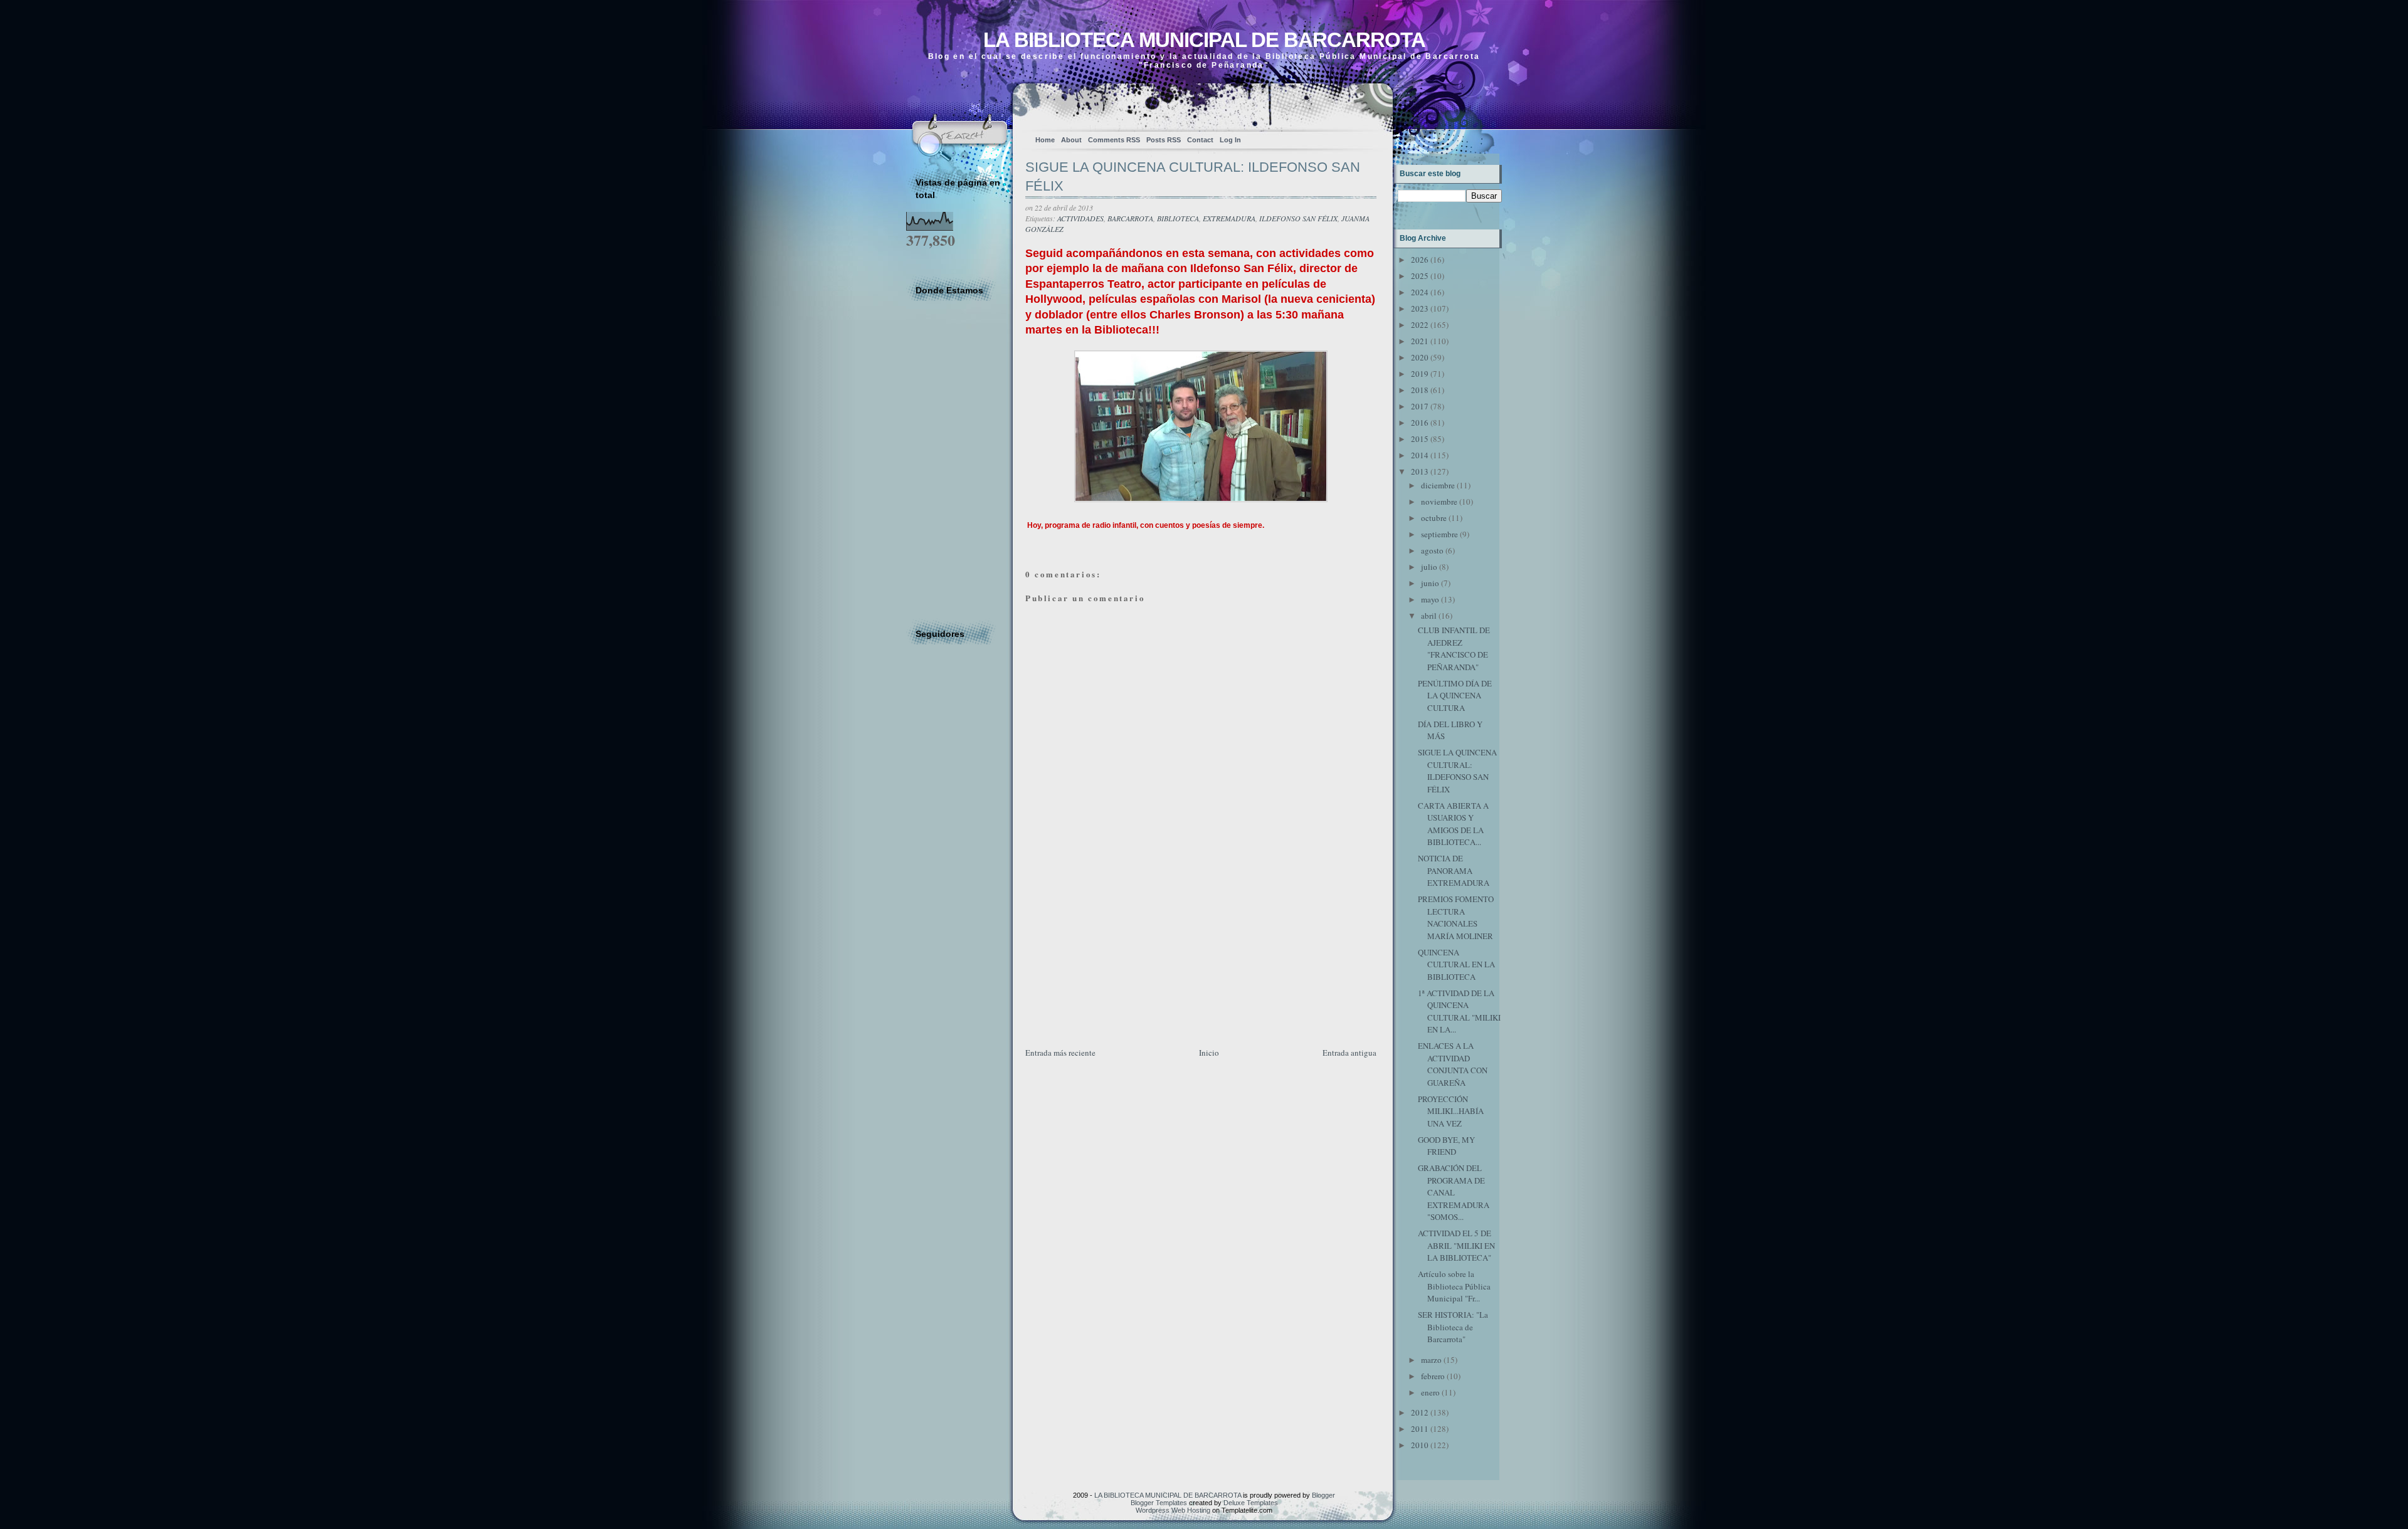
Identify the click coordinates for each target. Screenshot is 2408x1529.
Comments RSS (1114, 140)
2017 (1420, 406)
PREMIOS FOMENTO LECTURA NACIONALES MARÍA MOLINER (1456, 917)
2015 (1420, 439)
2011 (1420, 1429)
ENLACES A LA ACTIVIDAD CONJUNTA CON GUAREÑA (1453, 1064)
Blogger (1323, 1495)
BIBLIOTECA (1178, 218)
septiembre (1439, 534)
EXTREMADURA (1229, 218)
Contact (1200, 140)
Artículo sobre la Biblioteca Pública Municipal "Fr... (1454, 1286)
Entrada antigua (1349, 1053)
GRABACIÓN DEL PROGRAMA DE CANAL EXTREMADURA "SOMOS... (1454, 1192)
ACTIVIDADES (1080, 218)
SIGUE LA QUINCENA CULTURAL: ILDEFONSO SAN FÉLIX (1193, 177)
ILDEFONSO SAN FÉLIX (1298, 218)
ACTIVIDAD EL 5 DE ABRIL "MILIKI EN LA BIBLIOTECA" (1456, 1245)
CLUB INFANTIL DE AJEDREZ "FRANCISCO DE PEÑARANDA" (1454, 649)
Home (1045, 140)
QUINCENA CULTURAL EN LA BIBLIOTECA (1456, 964)
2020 (1420, 357)
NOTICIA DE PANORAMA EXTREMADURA (1454, 870)
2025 (1420, 276)
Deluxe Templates (1251, 1503)
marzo (1431, 1360)
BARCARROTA (1130, 218)
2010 (1420, 1445)
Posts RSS (1164, 140)
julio (1429, 567)
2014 (1420, 455)
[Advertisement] (1119, 958)
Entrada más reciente (1060, 1053)
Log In (1230, 140)
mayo (1430, 599)
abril (1429, 616)
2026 (1420, 260)
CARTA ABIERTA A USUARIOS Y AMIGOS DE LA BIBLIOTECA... (1453, 824)
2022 (1420, 325)
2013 (1420, 471)
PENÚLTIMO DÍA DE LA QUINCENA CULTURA (1455, 696)
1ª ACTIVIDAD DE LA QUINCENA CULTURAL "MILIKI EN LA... (1459, 1011)
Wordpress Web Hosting (1173, 1510)
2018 (1420, 390)
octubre (1434, 518)
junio (1430, 583)
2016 (1420, 423)
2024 (1420, 292)
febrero (1433, 1376)
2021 (1420, 341)
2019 (1420, 374)
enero (1430, 1392)
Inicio (1209, 1053)
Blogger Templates (1159, 1503)
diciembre (1438, 485)
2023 (1420, 308)
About (1071, 140)
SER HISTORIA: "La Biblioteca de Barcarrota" (1453, 1327)
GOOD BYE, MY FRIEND (1446, 1146)
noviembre (1439, 502)
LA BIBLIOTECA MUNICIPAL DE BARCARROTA (1204, 40)
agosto (1432, 550)
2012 (1420, 1412)
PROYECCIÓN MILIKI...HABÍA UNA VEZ (1451, 1111)
